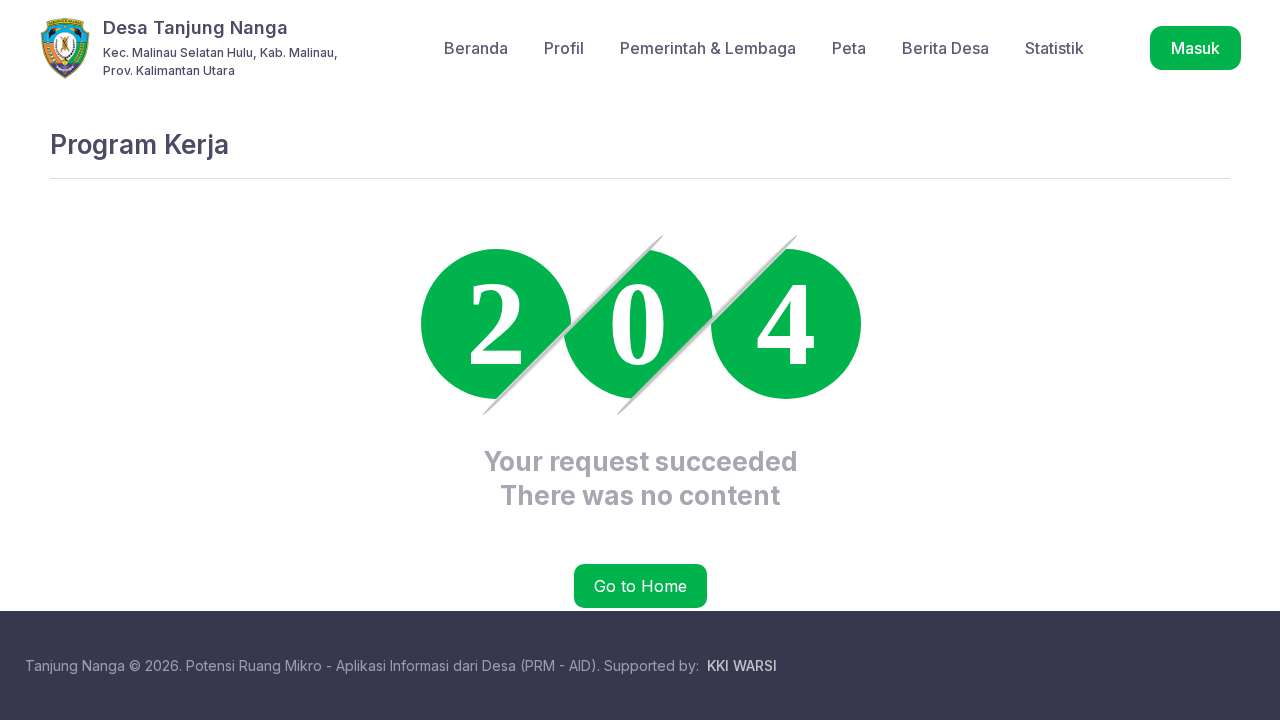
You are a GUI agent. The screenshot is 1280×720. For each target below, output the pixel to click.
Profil (564, 48)
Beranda (476, 48)
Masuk (1195, 48)
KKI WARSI (742, 665)
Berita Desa (945, 48)
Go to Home (640, 586)
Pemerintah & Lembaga (708, 48)
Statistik (1054, 48)
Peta (849, 48)
